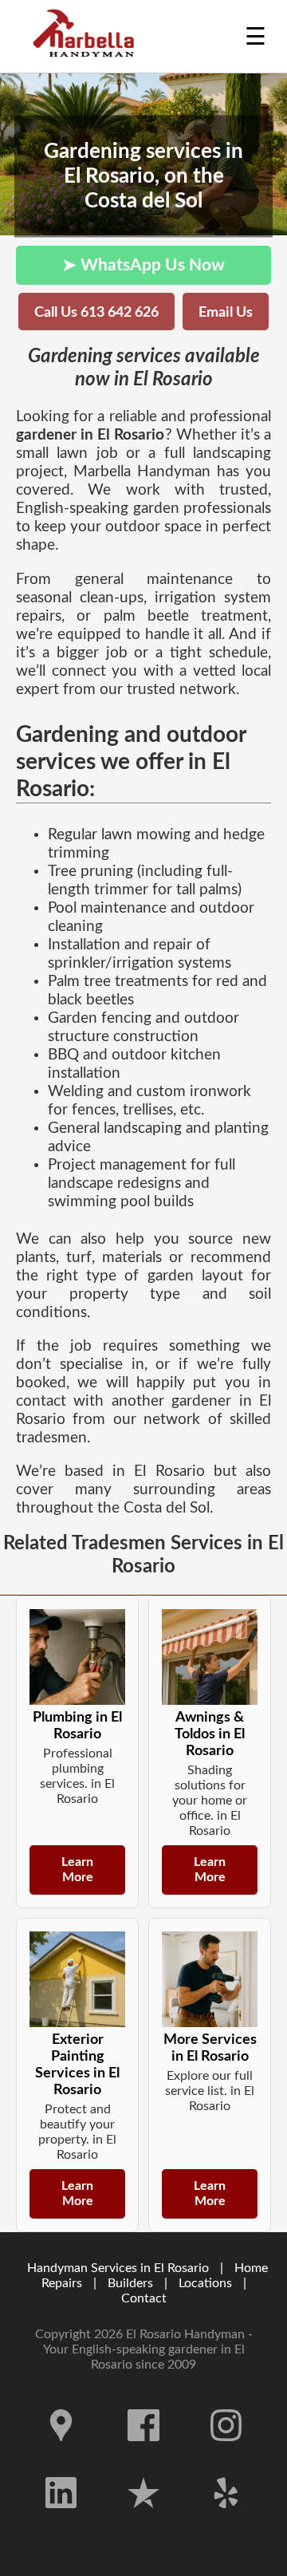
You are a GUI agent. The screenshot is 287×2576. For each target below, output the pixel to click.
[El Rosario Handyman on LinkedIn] (61, 2520)
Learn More (77, 1870)
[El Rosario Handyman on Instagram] (226, 2453)
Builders (130, 2283)
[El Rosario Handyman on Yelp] (226, 2520)
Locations (205, 2283)
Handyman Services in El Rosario (118, 2268)
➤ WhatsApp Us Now (143, 265)
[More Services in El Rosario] (210, 1979)
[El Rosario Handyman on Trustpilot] (143, 2520)
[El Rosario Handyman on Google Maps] (61, 2453)
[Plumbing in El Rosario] (77, 1657)
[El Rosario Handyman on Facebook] (143, 2453)
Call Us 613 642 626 (96, 312)
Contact (144, 2298)
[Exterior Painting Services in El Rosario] (77, 1979)
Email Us (226, 312)
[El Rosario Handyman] (88, 36)
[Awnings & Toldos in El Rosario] (210, 1657)
